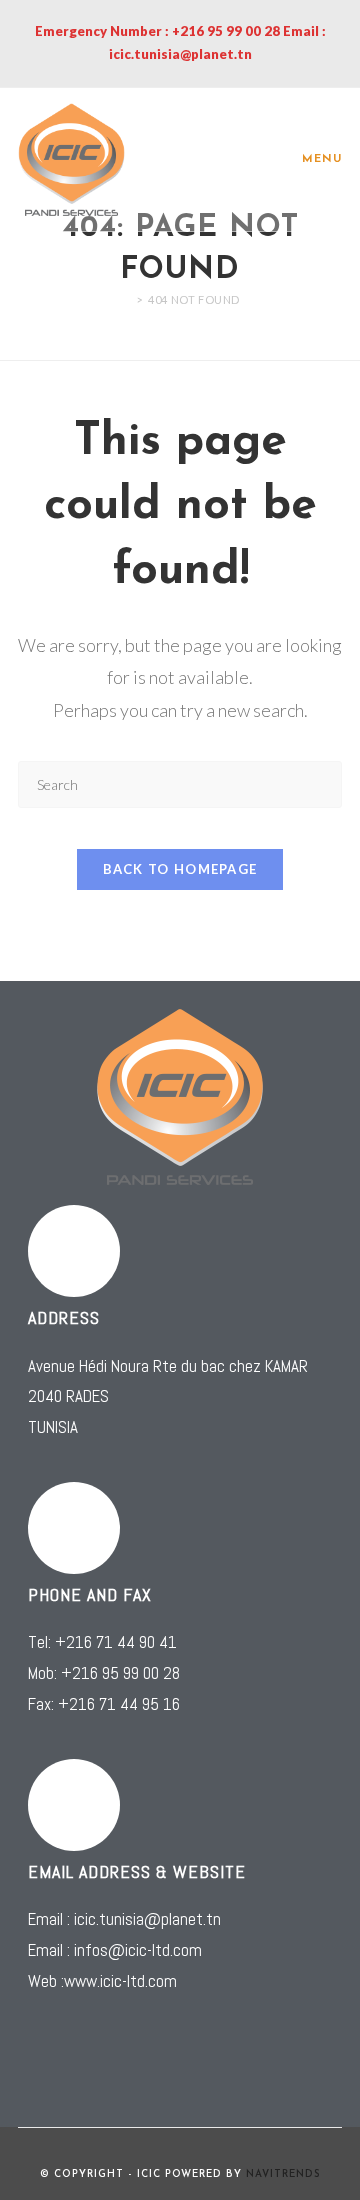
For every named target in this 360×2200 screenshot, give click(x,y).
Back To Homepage (180, 869)
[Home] (125, 299)
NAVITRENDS (283, 2174)
